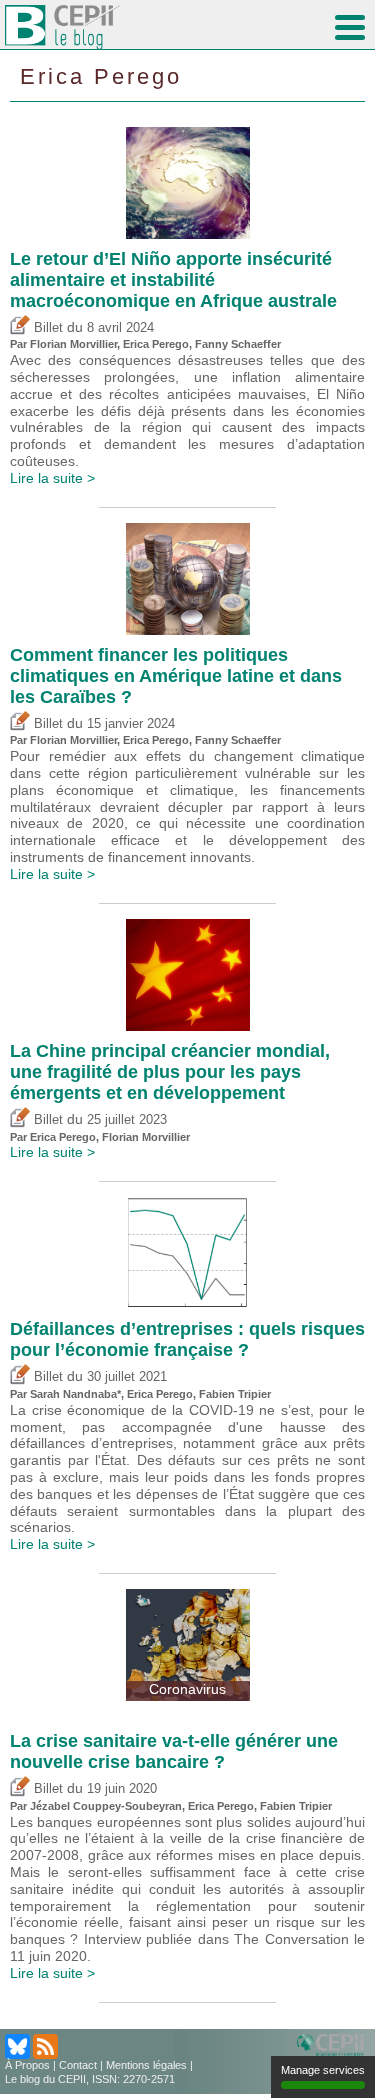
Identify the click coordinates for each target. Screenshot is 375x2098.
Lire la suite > (52, 478)
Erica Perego (101, 76)
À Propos (27, 2065)
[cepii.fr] (333, 2046)
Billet (46, 328)
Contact (78, 2065)
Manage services (323, 2070)
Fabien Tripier (235, 1394)
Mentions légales (146, 2065)
